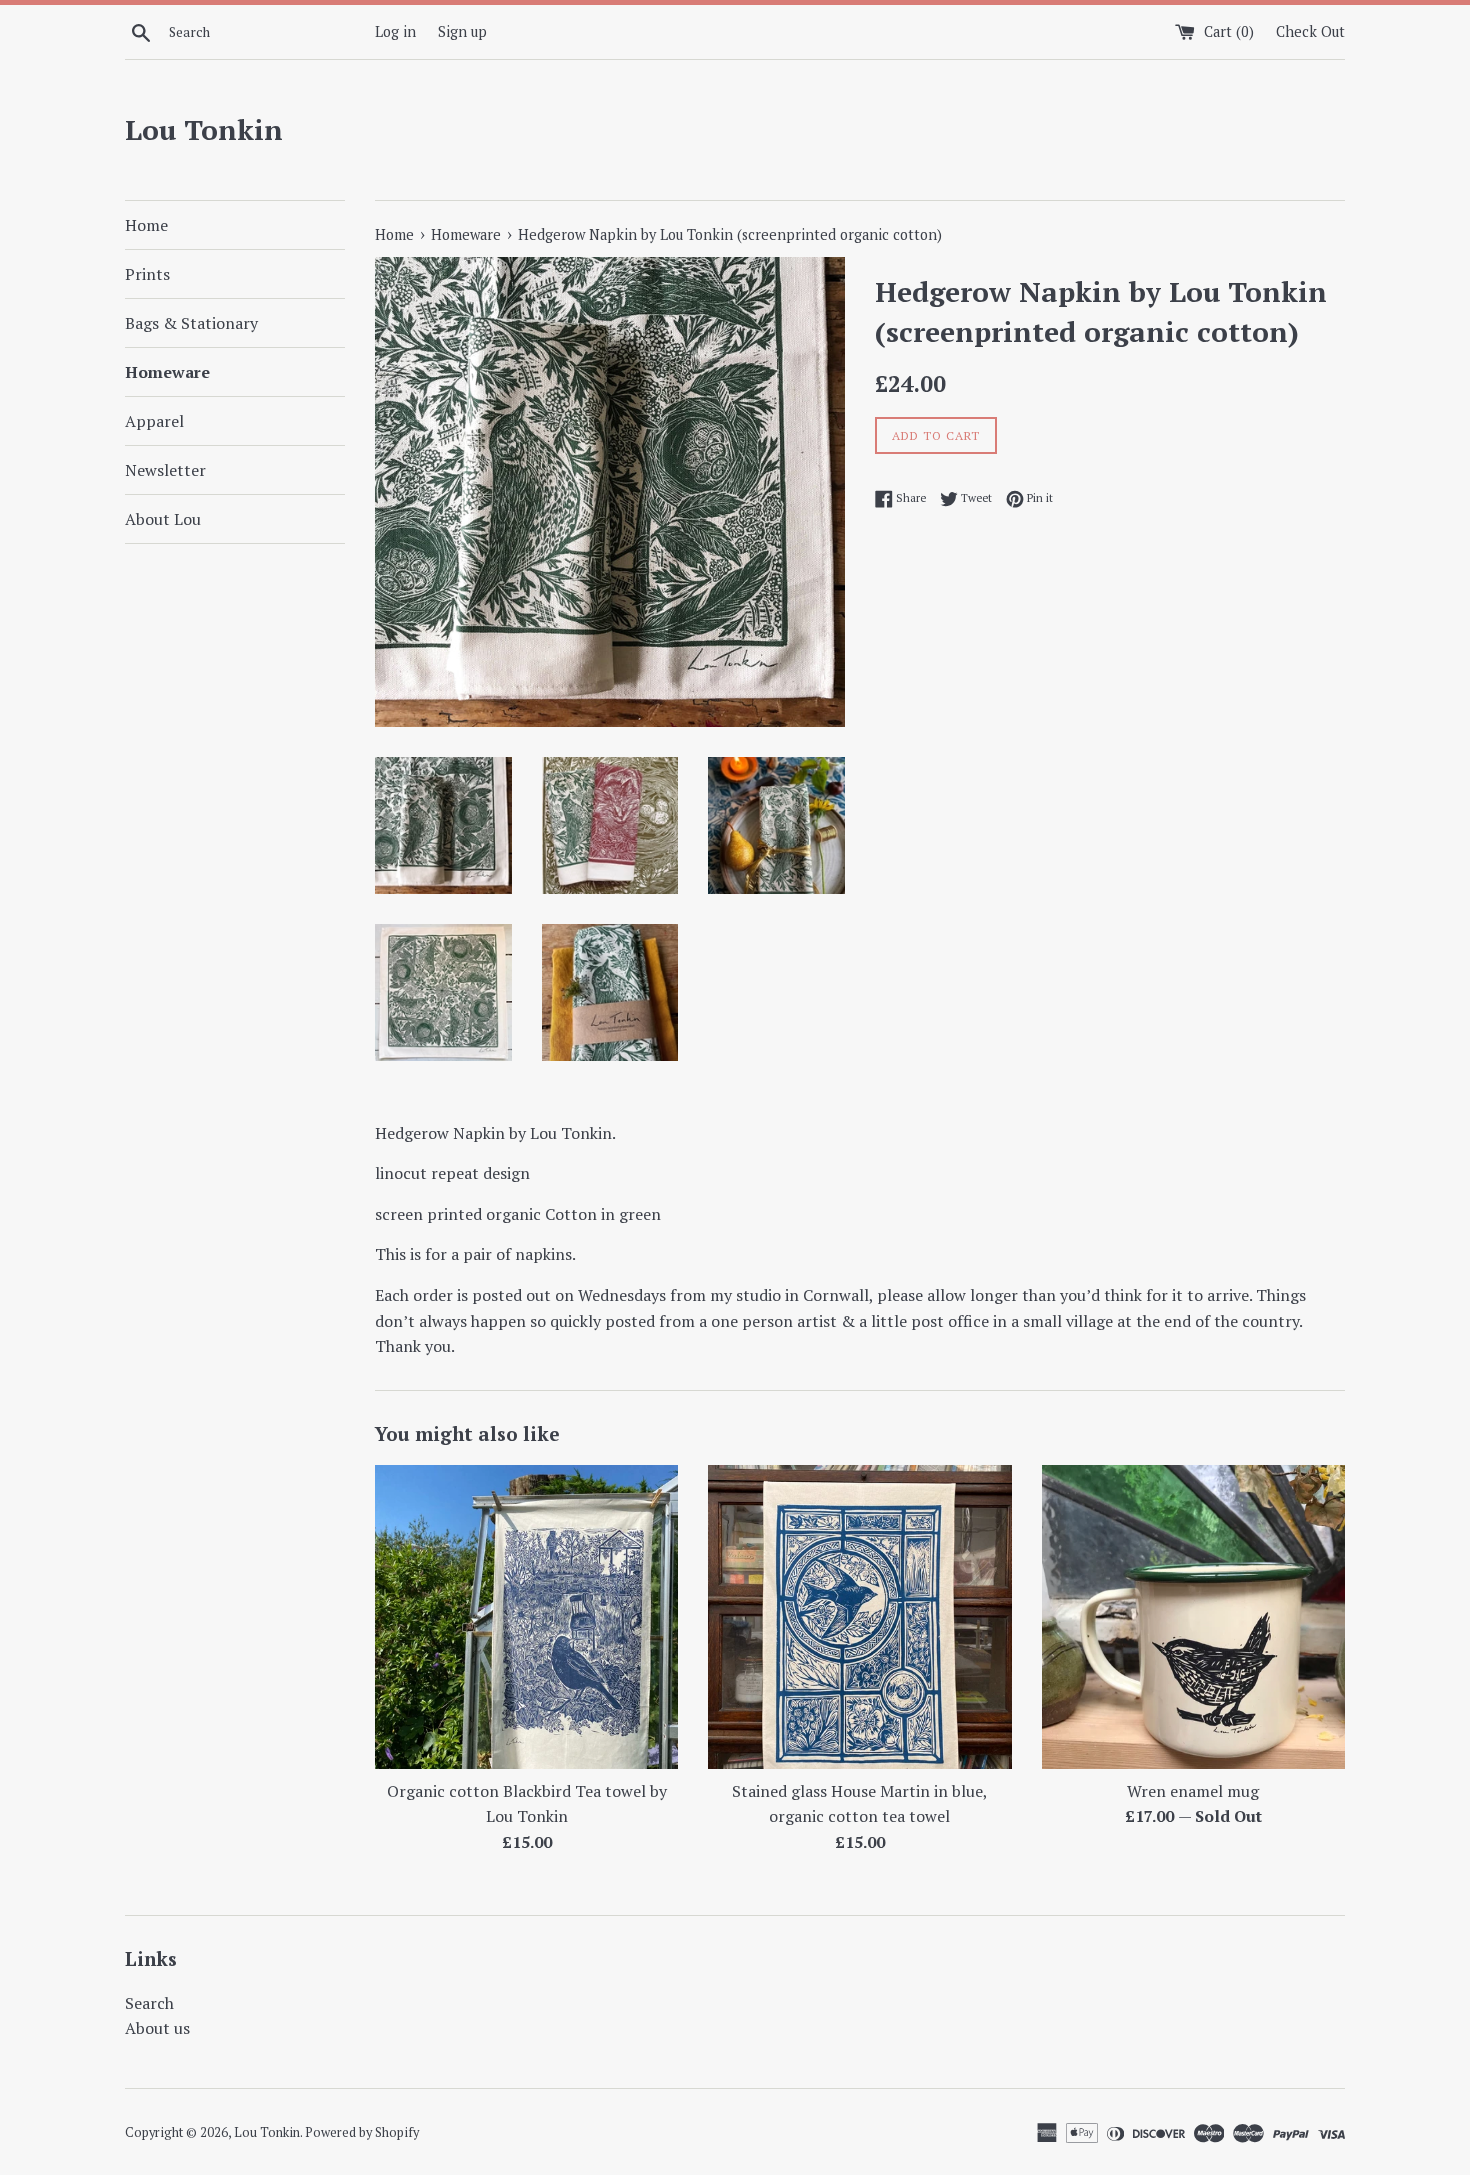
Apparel (154, 421)
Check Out (1310, 31)
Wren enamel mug (1193, 1791)
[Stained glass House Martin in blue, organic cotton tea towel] (859, 1616)
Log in (395, 31)
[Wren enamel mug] (1193, 1616)
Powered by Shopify (362, 2132)
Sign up (462, 31)
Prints (147, 274)
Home (146, 225)
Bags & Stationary (191, 323)
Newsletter (165, 470)
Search (149, 2003)
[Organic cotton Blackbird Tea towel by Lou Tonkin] (526, 1616)
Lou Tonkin (204, 129)
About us (157, 2028)
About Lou (163, 519)
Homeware (167, 372)
